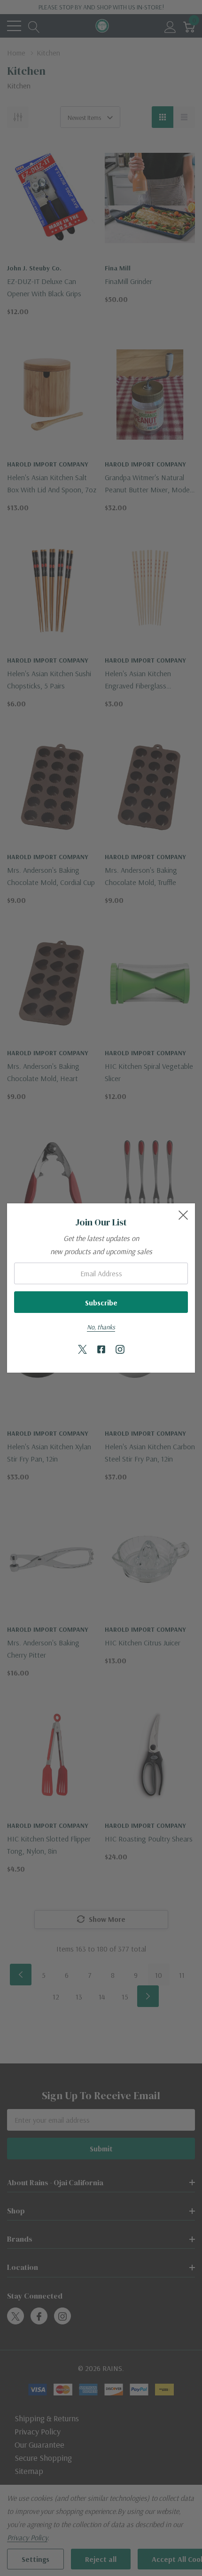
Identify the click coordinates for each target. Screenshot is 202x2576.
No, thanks (101, 1327)
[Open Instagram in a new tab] (120, 1350)
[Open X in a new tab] (82, 1350)
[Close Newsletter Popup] (183, 1215)
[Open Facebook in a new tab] (101, 1350)
